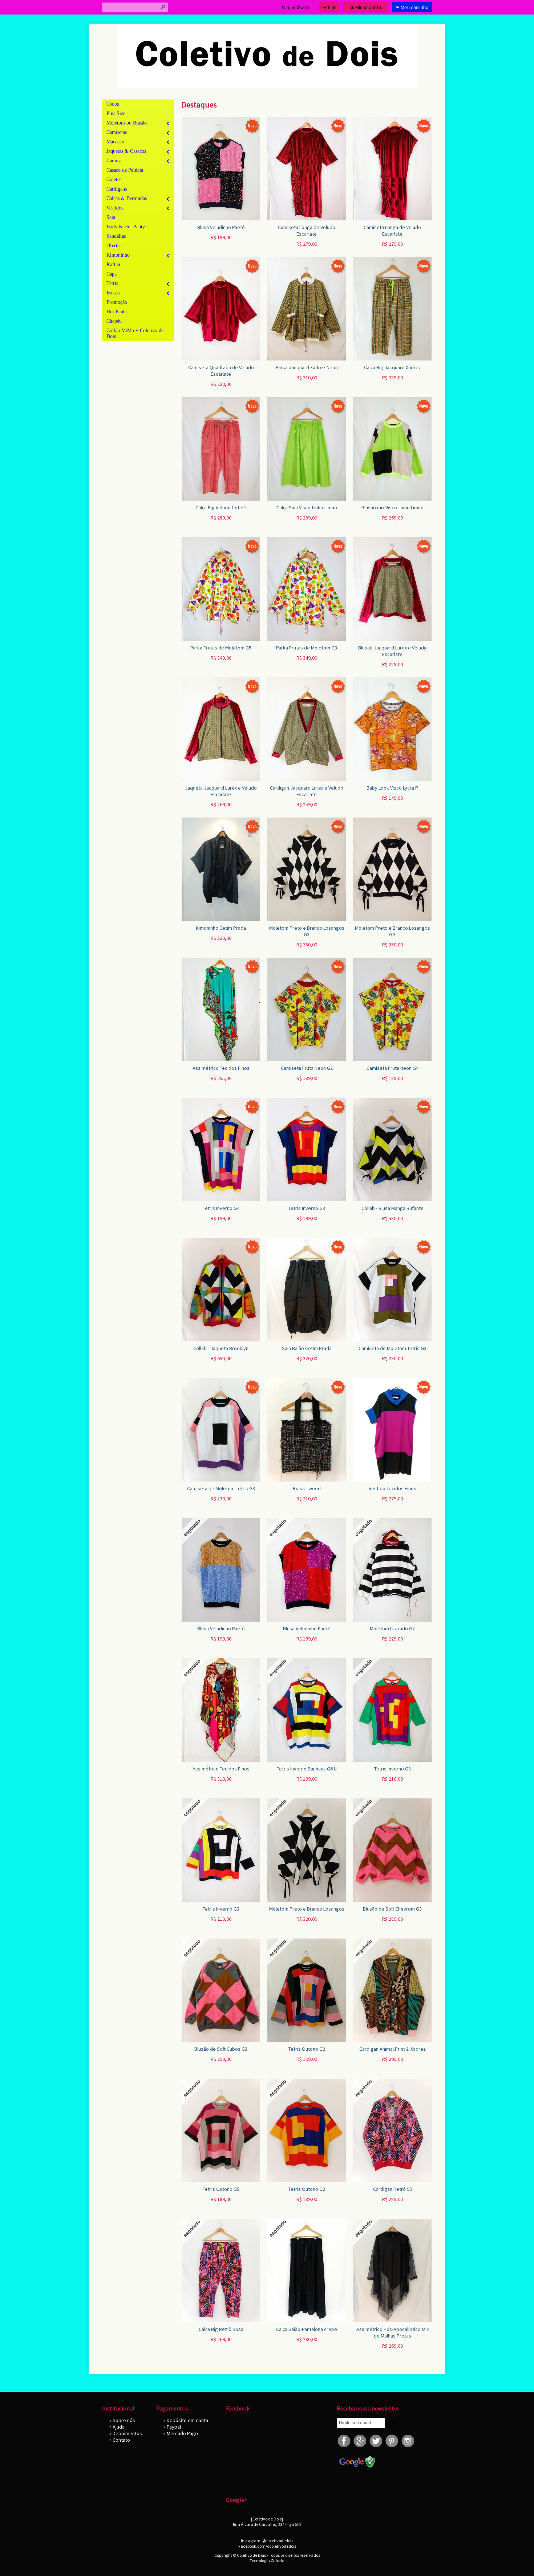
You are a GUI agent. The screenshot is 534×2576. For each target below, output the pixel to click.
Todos (113, 104)
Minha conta (368, 7)
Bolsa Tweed (307, 1488)
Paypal (174, 2427)
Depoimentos (127, 2433)
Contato (121, 2440)
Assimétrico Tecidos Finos (221, 1068)
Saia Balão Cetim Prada (307, 1348)
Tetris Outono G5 (221, 2189)
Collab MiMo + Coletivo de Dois (135, 333)
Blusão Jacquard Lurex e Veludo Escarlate (393, 651)
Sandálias (116, 236)
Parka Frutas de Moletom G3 (307, 648)
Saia (111, 217)
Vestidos (115, 208)
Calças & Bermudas (127, 198)
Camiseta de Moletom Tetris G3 (393, 1348)
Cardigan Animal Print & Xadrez (393, 2049)
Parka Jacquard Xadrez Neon (307, 367)
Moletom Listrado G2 (392, 1629)
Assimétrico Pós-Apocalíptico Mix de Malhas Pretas (393, 2332)
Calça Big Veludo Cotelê (221, 508)
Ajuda (119, 2427)
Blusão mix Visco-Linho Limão (393, 508)
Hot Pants (116, 312)
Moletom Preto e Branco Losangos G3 (307, 931)
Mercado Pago (182, 2433)
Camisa (114, 161)
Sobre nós (124, 2420)
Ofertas (114, 246)
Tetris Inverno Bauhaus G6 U (307, 1769)
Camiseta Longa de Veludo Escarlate (307, 231)
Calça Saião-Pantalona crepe (307, 2329)
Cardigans (117, 189)
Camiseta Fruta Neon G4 (393, 1068)
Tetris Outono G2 (307, 2049)
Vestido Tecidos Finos (393, 1488)
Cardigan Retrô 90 (393, 2189)
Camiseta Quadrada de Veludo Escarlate (221, 371)
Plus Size (116, 113)
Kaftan (113, 264)
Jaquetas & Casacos (126, 151)
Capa (112, 274)
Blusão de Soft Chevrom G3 (392, 1909)
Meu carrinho (415, 7)
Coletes (114, 180)
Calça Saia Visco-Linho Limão (307, 508)
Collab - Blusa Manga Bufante (393, 1208)
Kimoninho (118, 255)
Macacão (115, 142)
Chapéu (114, 321)
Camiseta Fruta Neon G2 (307, 1068)
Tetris (112, 283)
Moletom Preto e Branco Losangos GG (393, 931)
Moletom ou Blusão (127, 123)
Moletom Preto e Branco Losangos (307, 1909)
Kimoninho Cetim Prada (221, 928)
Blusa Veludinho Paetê (221, 227)
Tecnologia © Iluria (267, 2561)
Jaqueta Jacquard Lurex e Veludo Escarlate (221, 791)
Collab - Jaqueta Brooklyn (221, 1348)
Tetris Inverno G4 (221, 1208)
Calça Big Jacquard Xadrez (393, 367)
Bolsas (113, 293)
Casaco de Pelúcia (125, 170)
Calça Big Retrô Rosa (221, 2329)
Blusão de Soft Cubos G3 (221, 2049)
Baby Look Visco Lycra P (392, 788)
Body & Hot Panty (126, 227)
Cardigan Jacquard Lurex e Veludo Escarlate (307, 791)
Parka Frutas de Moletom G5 (221, 648)
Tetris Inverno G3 (307, 1208)
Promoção (117, 302)
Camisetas (117, 132)
